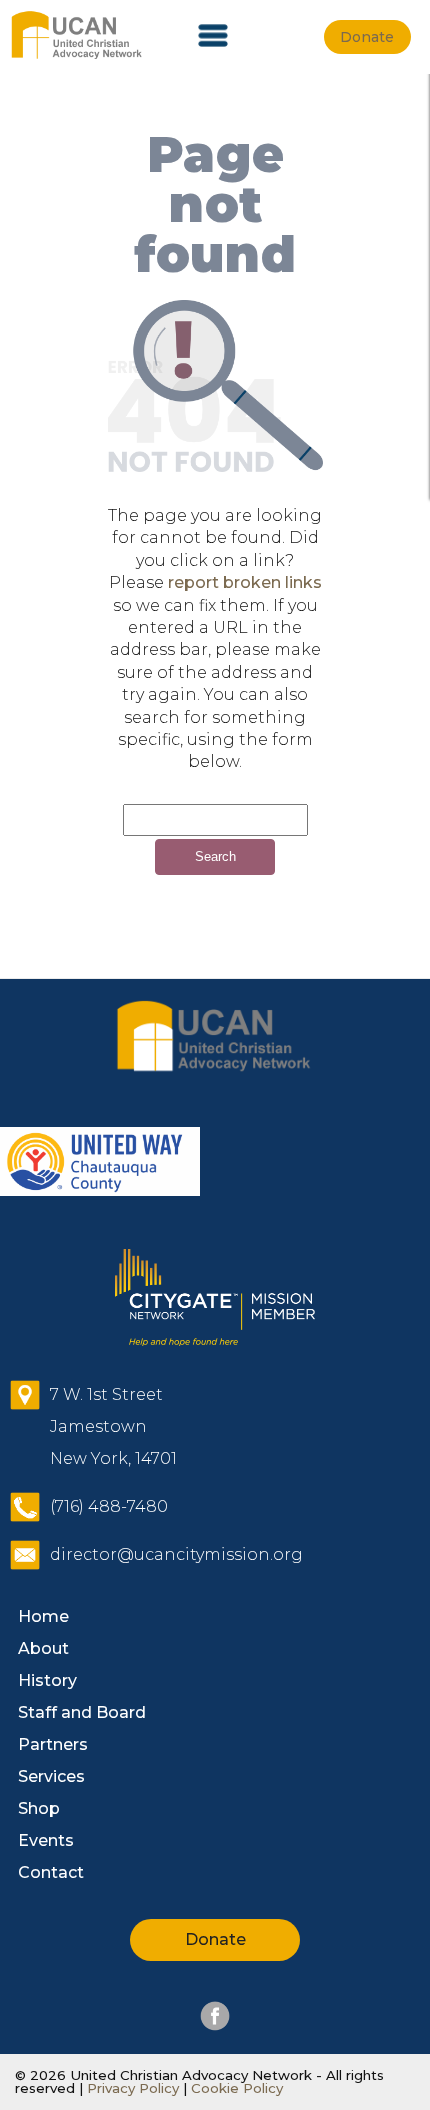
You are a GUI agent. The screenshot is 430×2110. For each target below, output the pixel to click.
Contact (51, 1872)
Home (43, 1616)
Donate (215, 1939)
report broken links (245, 582)
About (43, 1648)
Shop (39, 1808)
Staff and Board (82, 1712)
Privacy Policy (133, 2088)
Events (46, 1840)
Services (51, 1776)
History (47, 1680)
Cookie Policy (235, 2088)
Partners (53, 1744)
